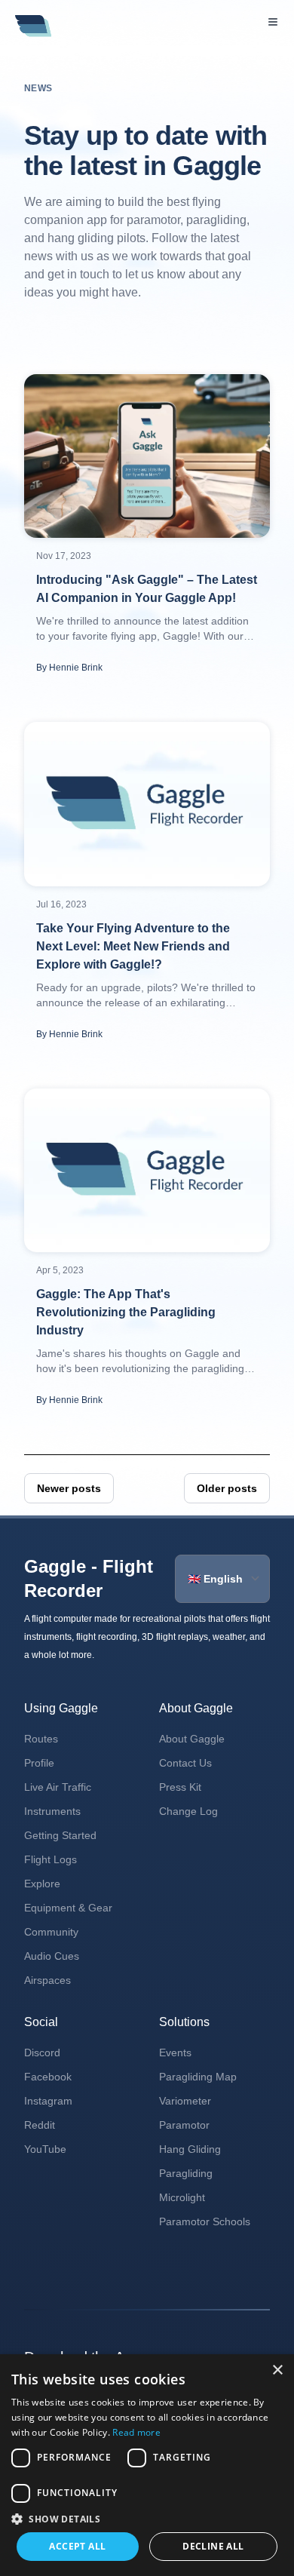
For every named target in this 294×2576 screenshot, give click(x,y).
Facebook (48, 2077)
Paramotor (184, 2125)
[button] (147, 2519)
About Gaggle (192, 1739)
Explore (42, 1884)
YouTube (45, 2149)
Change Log (188, 1811)
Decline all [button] (213, 2546)
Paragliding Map (198, 2077)
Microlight (182, 2197)
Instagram (48, 2101)
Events (175, 2053)
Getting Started (60, 1835)
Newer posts (69, 1488)
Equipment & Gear (68, 1908)
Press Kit (180, 1787)
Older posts (227, 1488)
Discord (42, 2053)
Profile (39, 1763)
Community (51, 1932)
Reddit (40, 2125)
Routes (41, 1739)
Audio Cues (52, 1956)
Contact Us (185, 1763)
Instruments (52, 1811)
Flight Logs (51, 1859)
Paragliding (186, 2173)
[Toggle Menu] (273, 22)
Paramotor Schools (205, 2221)
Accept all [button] (77, 2546)
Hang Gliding (190, 2149)
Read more (136, 2432)
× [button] (277, 2370)
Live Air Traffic (58, 1787)
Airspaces (47, 1980)
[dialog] (147, 2465)
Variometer (185, 2101)
